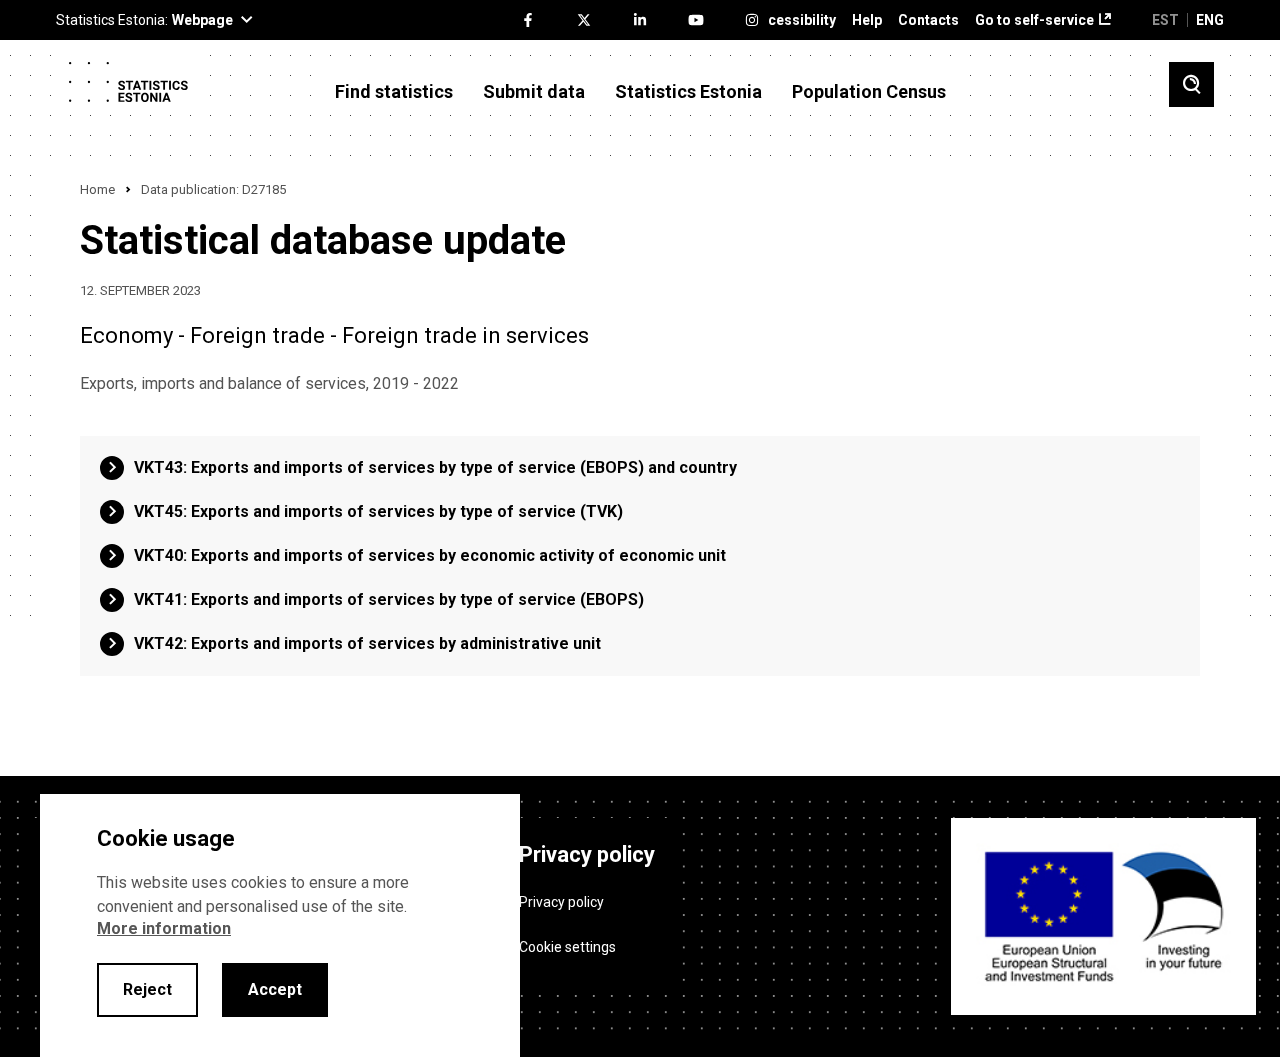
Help (867, 20)
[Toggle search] (1191, 84)
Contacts (928, 20)
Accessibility (793, 20)
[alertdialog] (280, 925)
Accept (275, 989)
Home (97, 189)
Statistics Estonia (688, 92)
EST (1165, 20)
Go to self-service (1034, 20)
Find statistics (394, 92)
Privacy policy (561, 902)
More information (164, 928)
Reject (147, 989)
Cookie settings (567, 947)
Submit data (534, 92)
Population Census (869, 92)
